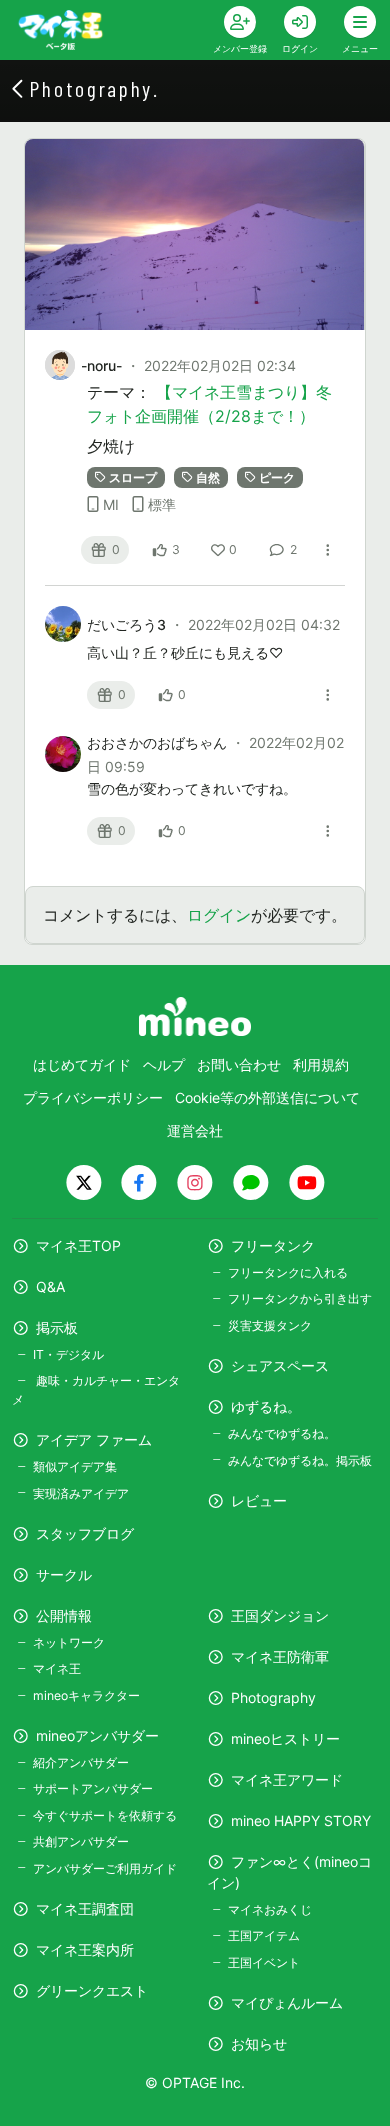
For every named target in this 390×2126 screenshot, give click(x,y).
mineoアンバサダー (97, 1735)
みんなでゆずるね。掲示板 (300, 1460)
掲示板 (57, 1327)
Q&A (50, 1286)
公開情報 (64, 1615)
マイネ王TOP (78, 1245)
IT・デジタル (68, 1354)
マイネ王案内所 (85, 1949)
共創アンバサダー (81, 1841)
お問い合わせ (239, 1064)
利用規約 (321, 1064)
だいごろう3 (128, 624)
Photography (273, 1697)
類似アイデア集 (75, 1466)
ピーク (277, 477)
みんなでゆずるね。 (282, 1433)
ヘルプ (164, 1064)
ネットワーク (69, 1642)
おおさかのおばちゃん (159, 742)
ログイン (219, 915)
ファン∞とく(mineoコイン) (289, 1872)
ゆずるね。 (266, 1406)
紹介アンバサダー (81, 1762)
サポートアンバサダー (93, 1788)
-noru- (101, 365)
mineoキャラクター (86, 1695)
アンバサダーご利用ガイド (105, 1868)
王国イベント (264, 1962)
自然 (208, 477)
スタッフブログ (85, 1533)
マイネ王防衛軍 (280, 1656)
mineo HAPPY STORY (301, 1820)
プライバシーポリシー (93, 1097)
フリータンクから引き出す (300, 1298)
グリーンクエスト (92, 1990)
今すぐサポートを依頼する (105, 1815)
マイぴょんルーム (287, 2002)
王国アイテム (264, 1935)
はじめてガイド (82, 1064)
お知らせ (259, 2043)
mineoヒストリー (285, 1738)
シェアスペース (280, 1365)
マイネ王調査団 (85, 1908)
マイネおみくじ (270, 1909)
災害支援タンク (270, 1325)
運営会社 (195, 1130)
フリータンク (273, 1245)
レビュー (259, 1500)
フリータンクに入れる (288, 1272)
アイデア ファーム (94, 1439)
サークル (64, 1574)
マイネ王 (57, 1668)
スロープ (133, 477)
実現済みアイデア (81, 1493)
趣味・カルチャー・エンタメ (96, 1389)
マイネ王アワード (287, 1779)
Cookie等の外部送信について (267, 1097)
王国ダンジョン (280, 1615)
